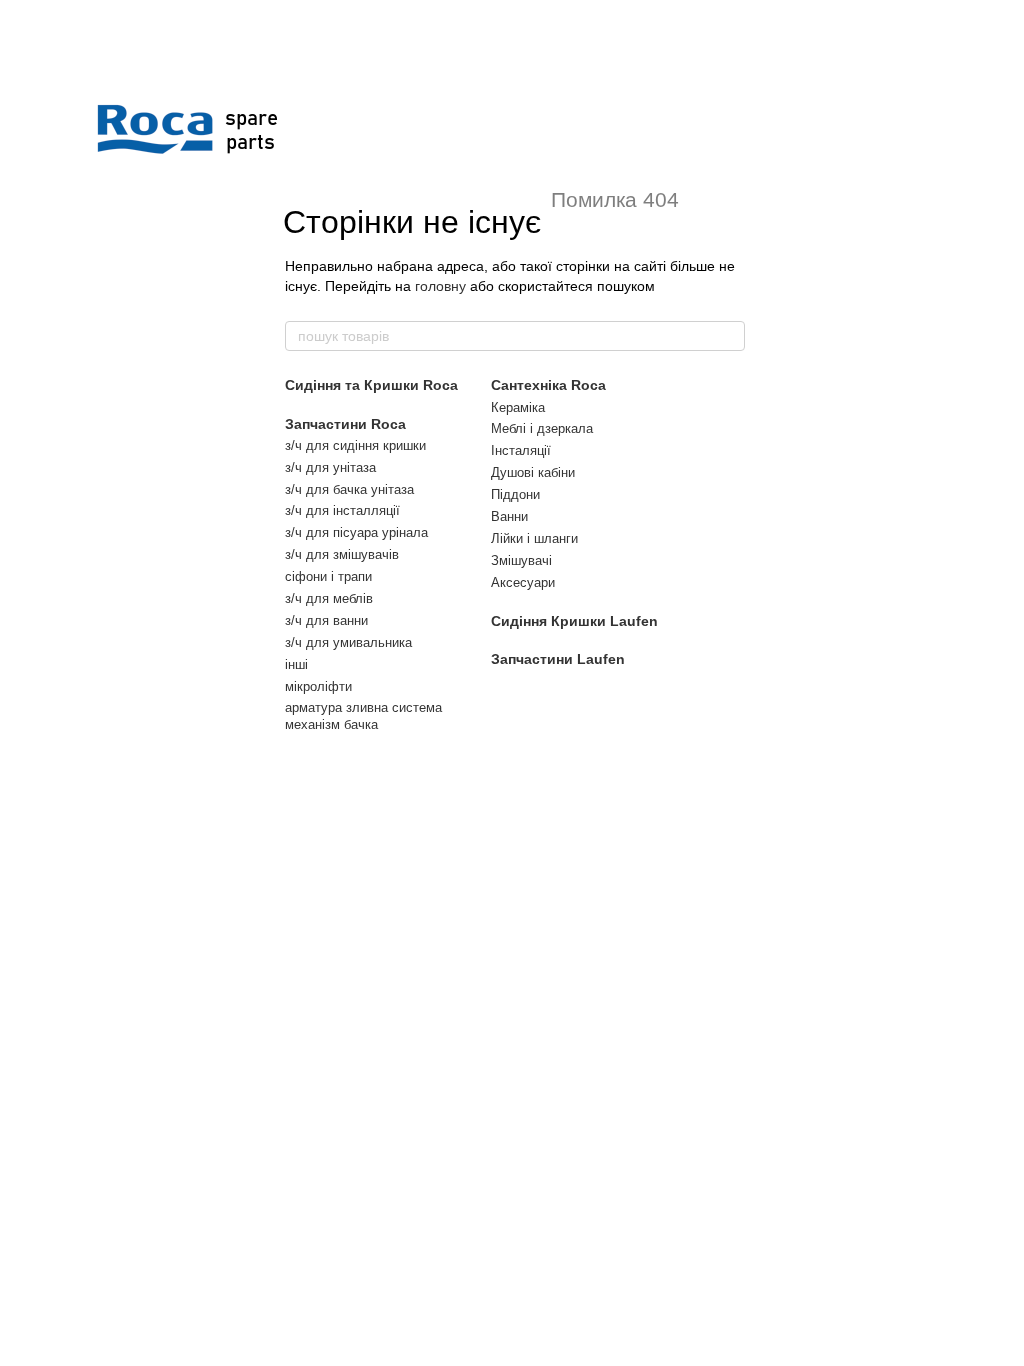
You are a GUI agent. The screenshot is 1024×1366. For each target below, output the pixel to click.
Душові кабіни (533, 472)
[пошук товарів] (729, 336)
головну (440, 286)
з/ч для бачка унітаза (349, 489)
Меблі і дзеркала (542, 428)
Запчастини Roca (345, 424)
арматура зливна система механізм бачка (363, 716)
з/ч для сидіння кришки (355, 445)
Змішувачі (521, 560)
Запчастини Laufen (558, 659)
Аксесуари (523, 582)
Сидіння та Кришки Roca (371, 385)
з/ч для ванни (326, 620)
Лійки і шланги (534, 538)
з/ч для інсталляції (342, 510)
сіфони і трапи (328, 576)
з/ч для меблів (329, 598)
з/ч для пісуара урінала (356, 532)
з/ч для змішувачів (342, 554)
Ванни (509, 516)
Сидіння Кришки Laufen (574, 621)
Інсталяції (521, 450)
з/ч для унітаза (330, 467)
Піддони (515, 494)
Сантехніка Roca (548, 385)
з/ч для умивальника (348, 642)
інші (296, 664)
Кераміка (518, 407)
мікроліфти (318, 686)
